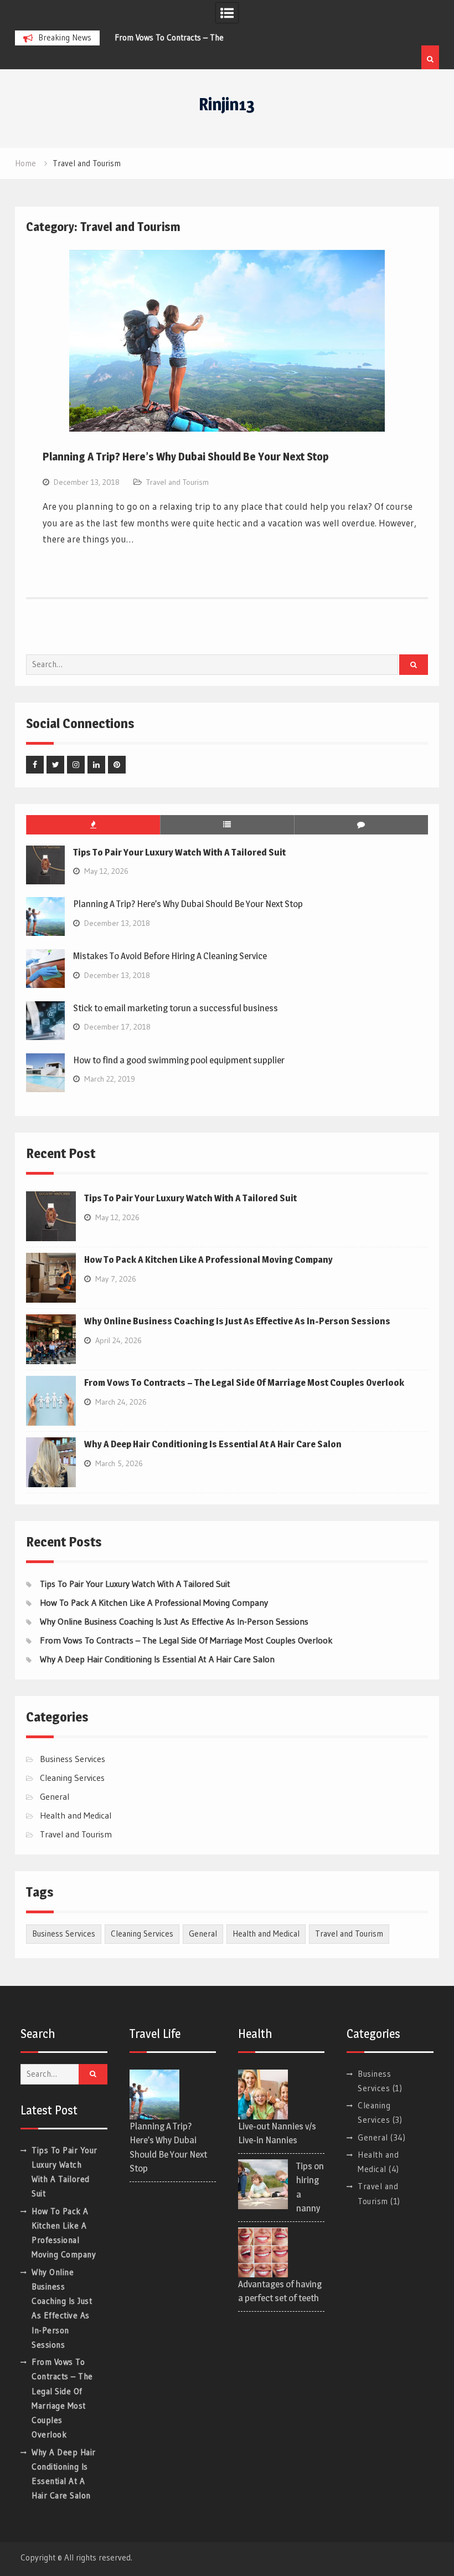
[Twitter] (55, 765)
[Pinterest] (117, 765)
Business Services (73, 1759)
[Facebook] (35, 765)
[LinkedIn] (96, 765)
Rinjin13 (227, 104)
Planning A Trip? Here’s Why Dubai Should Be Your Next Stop (186, 457)
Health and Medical (76, 1815)
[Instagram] (76, 765)
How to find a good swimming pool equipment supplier (179, 1060)
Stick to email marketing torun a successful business (176, 1008)
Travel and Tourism (177, 482)
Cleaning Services (72, 1778)
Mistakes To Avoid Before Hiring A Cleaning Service (170, 956)
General (55, 1796)
